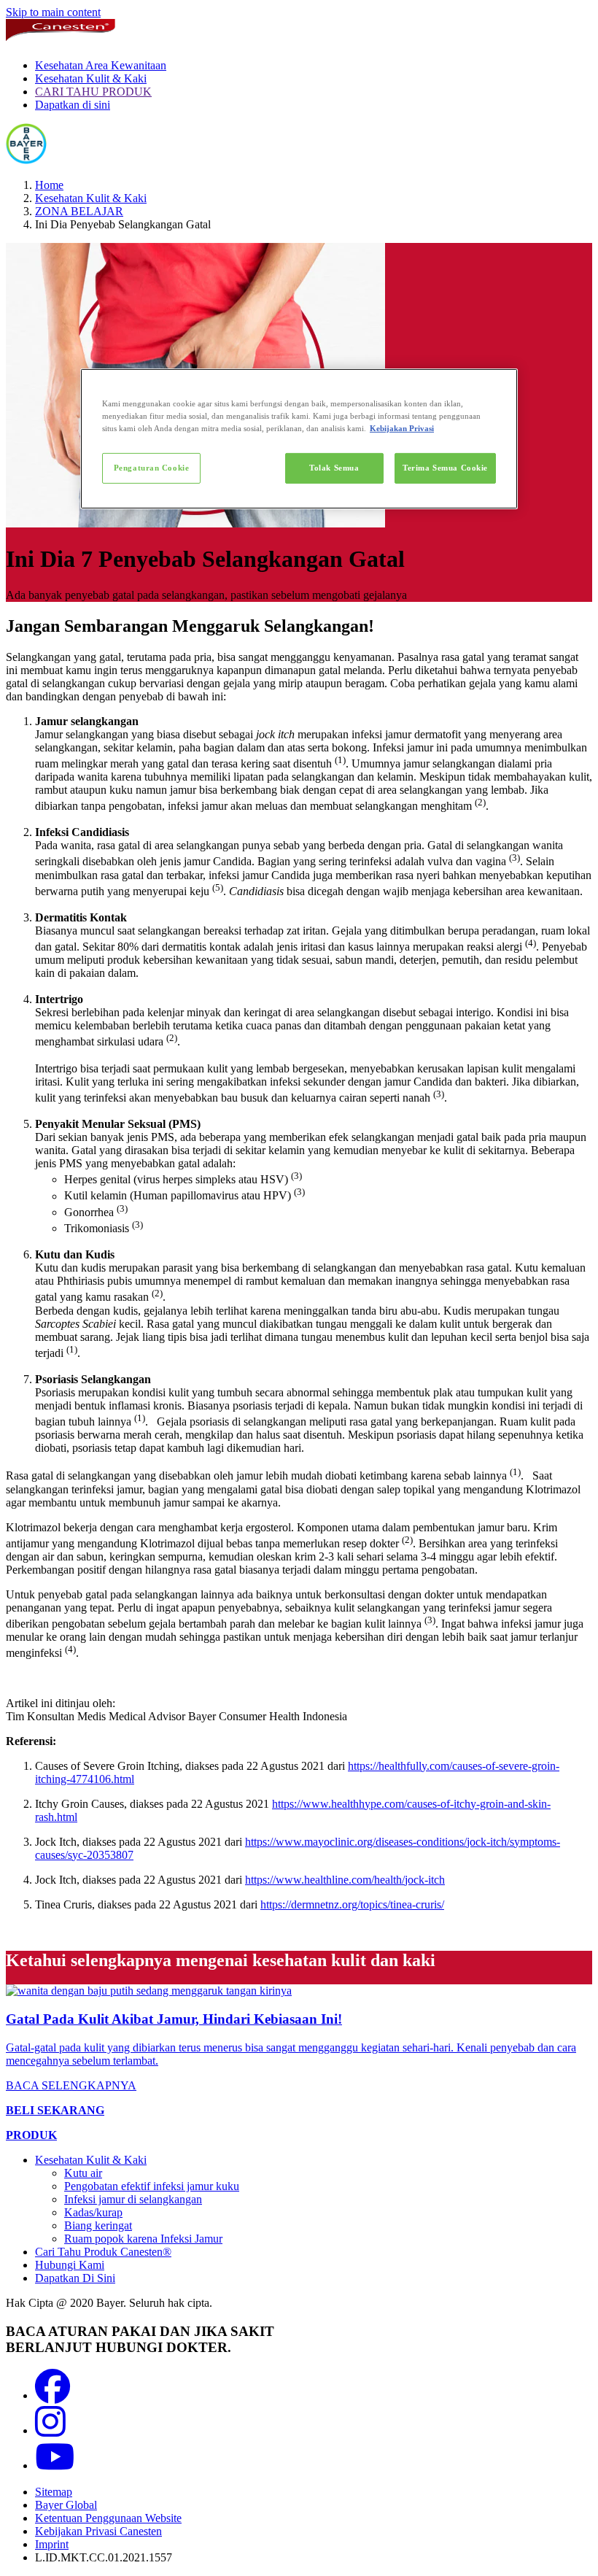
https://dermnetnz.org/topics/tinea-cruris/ (352, 1904)
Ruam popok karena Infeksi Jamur (143, 2239)
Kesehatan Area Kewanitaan (101, 65)
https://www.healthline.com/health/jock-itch (345, 1880)
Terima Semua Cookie (445, 468)
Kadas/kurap (93, 2212)
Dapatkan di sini (73, 105)
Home (49, 185)
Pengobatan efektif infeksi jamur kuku (152, 2186)
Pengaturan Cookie (152, 468)
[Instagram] (50, 2430)
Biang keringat (98, 2225)
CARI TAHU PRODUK (93, 92)
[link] (299, 2038)
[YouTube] (55, 2465)
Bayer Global (66, 2505)
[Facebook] (53, 2395)
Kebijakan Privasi (402, 428)
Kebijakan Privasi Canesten (98, 2531)
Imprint (52, 2544)
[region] (299, 439)
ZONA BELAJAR (79, 211)
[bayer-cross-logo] (26, 160)
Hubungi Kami (70, 2265)
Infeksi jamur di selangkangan (133, 2199)
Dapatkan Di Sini (75, 2278)
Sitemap (54, 2492)
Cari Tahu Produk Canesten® (103, 2252)
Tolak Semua (334, 468)
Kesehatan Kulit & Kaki (91, 78)
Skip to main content (53, 12)
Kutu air (83, 2173)
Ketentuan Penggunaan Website (108, 2518)
